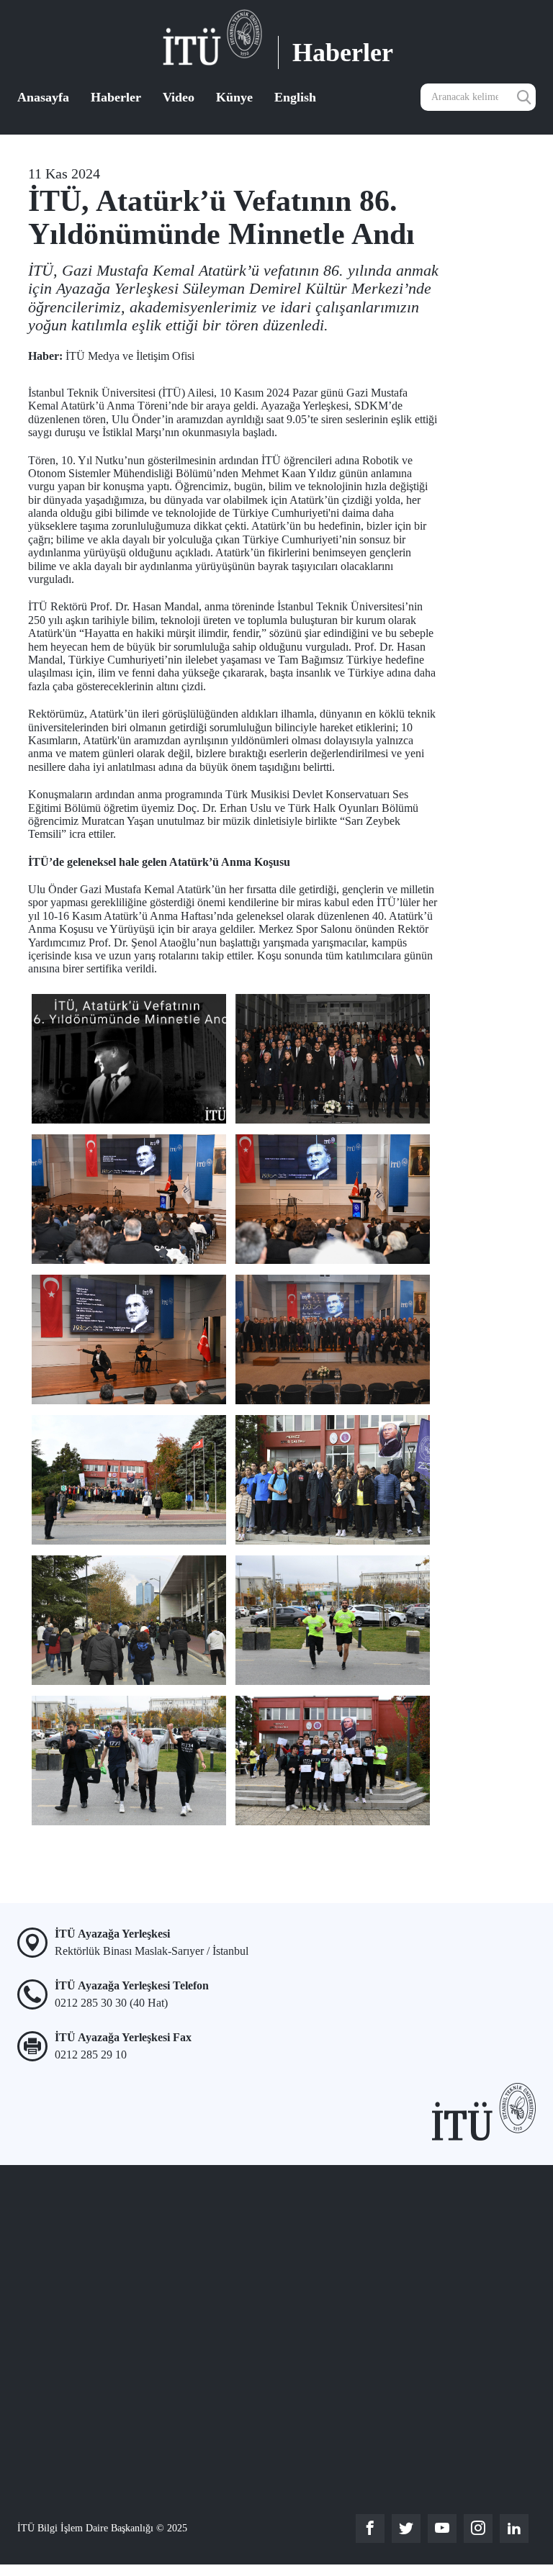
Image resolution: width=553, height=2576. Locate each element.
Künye (234, 97)
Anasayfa (43, 97)
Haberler (116, 97)
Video (179, 97)
